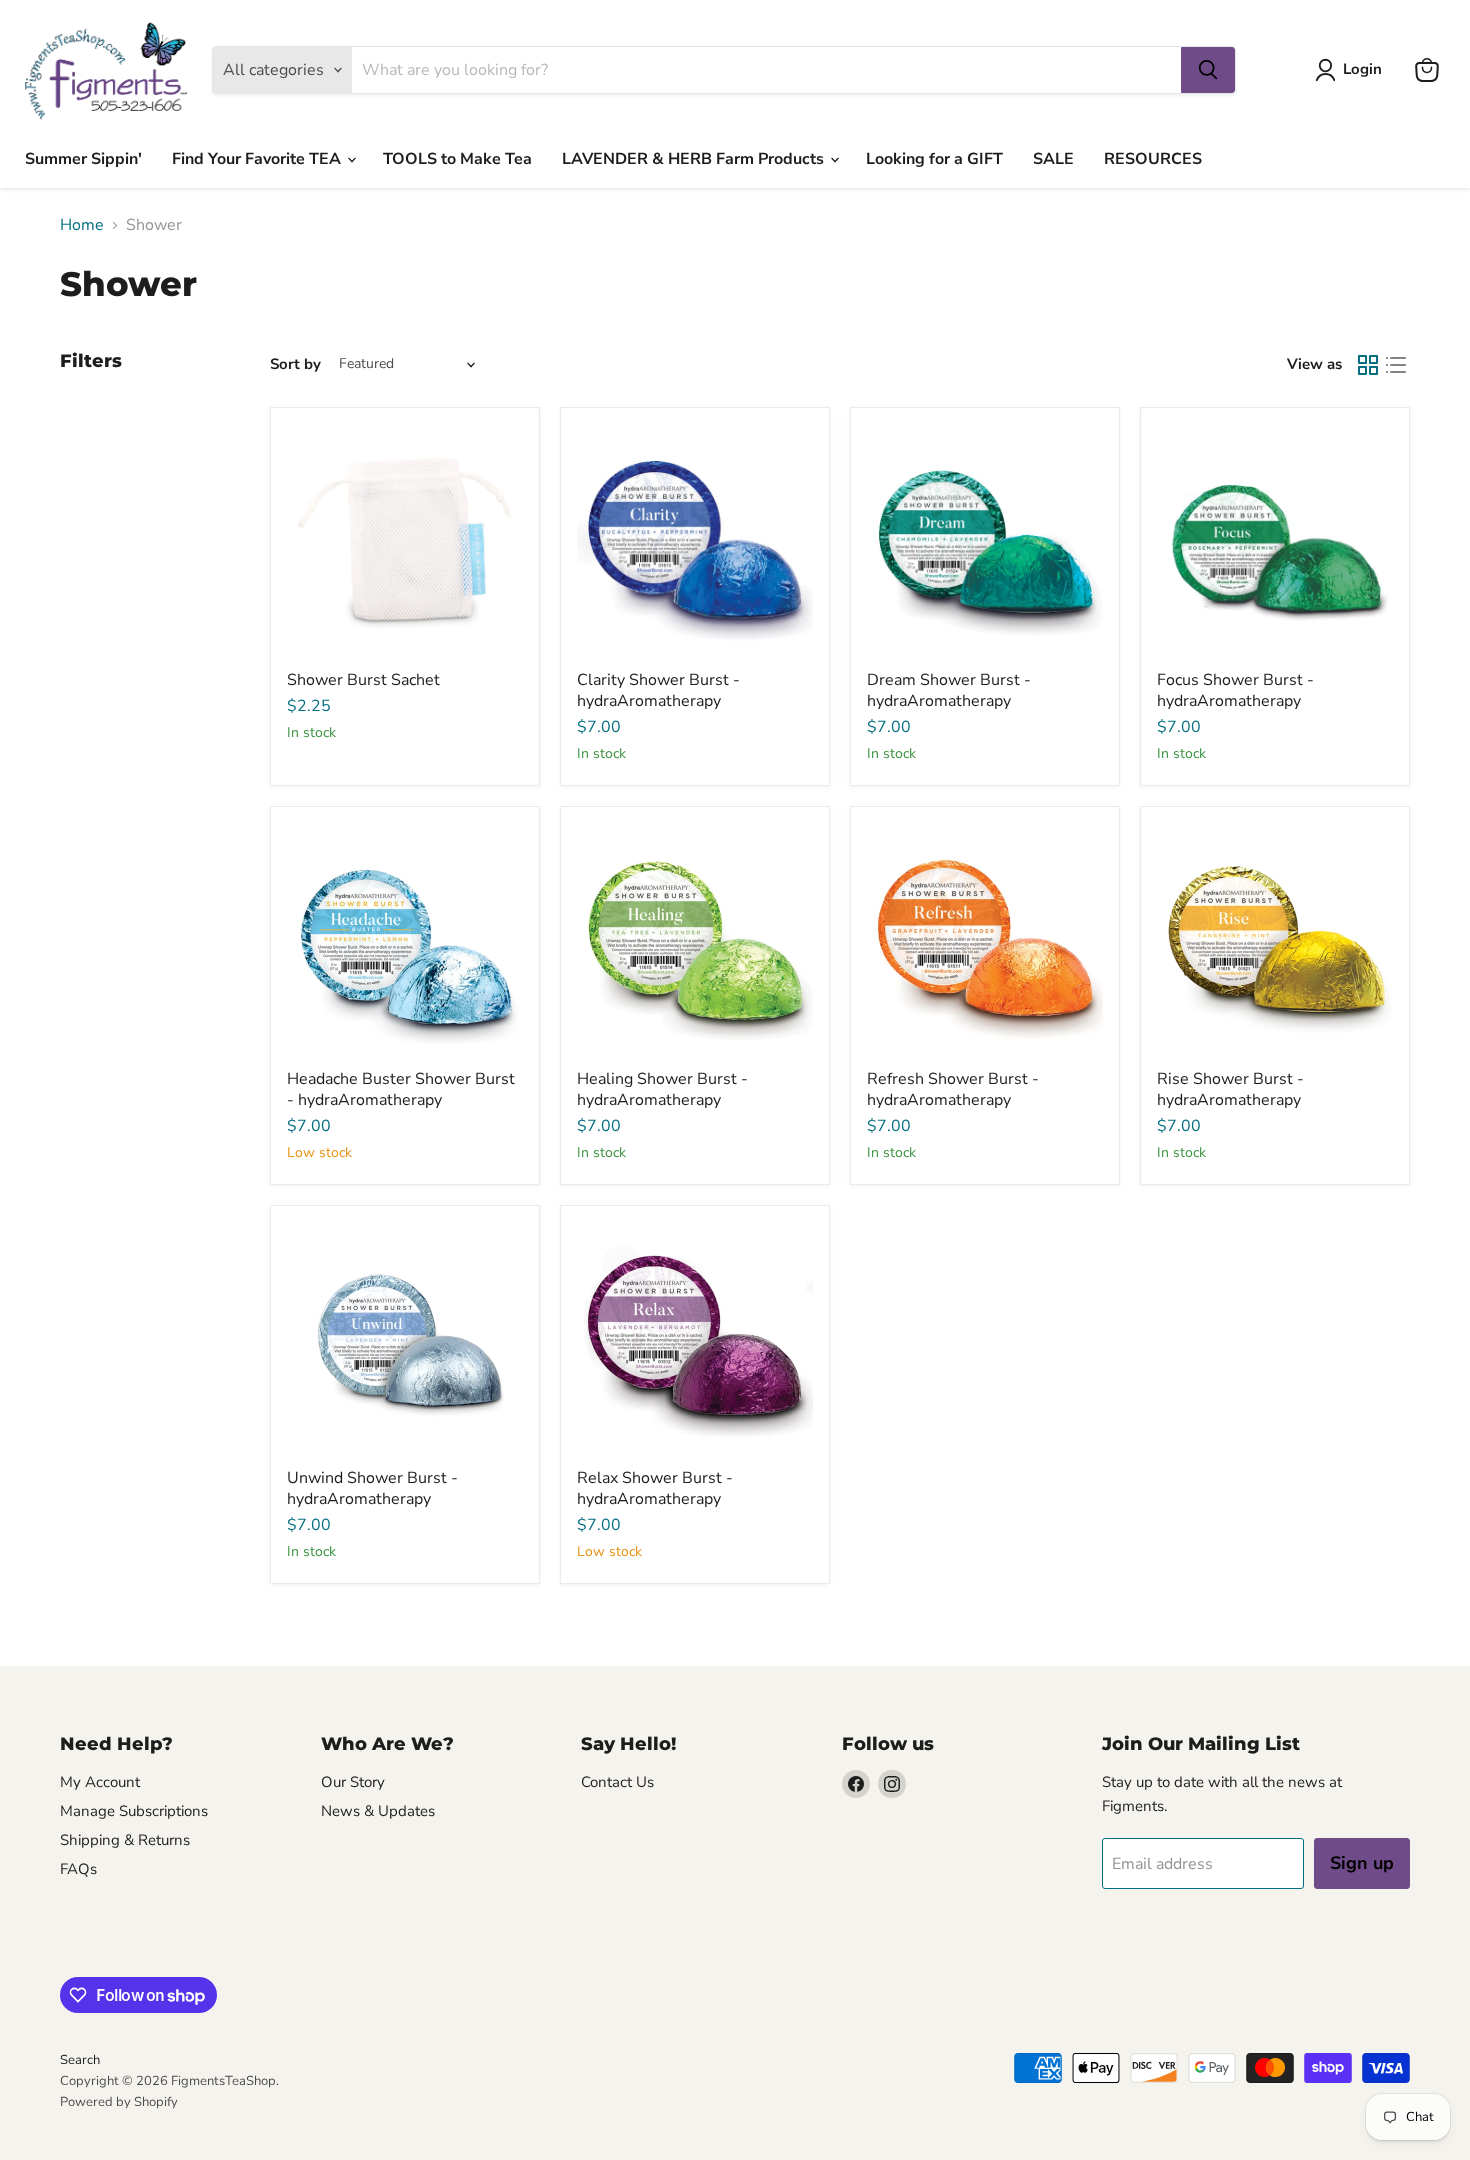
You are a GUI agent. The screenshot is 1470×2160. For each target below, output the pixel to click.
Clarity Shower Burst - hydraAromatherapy (658, 690)
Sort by (295, 364)
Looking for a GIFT (934, 159)
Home (82, 225)
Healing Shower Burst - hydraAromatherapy (662, 1089)
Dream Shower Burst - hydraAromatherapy (949, 690)
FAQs (78, 1869)
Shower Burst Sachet (363, 680)
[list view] (1396, 365)
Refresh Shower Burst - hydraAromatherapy (953, 1089)
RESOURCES (1153, 159)
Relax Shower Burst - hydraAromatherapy (655, 1488)
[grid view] (1368, 365)
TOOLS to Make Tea (457, 159)
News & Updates (378, 1811)
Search (80, 2060)
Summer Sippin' (83, 159)
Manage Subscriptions (134, 1811)
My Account (100, 1782)
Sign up (1362, 1863)
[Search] (1208, 70)
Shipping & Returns (125, 1840)
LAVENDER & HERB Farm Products (695, 159)
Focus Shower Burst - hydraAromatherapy (1235, 690)
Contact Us (617, 1782)
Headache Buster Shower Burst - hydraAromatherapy (401, 1089)
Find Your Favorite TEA (258, 159)
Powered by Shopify (119, 2102)
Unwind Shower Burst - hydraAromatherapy (372, 1488)
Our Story (353, 1782)
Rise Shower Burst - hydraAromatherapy (1230, 1089)
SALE (1053, 159)
